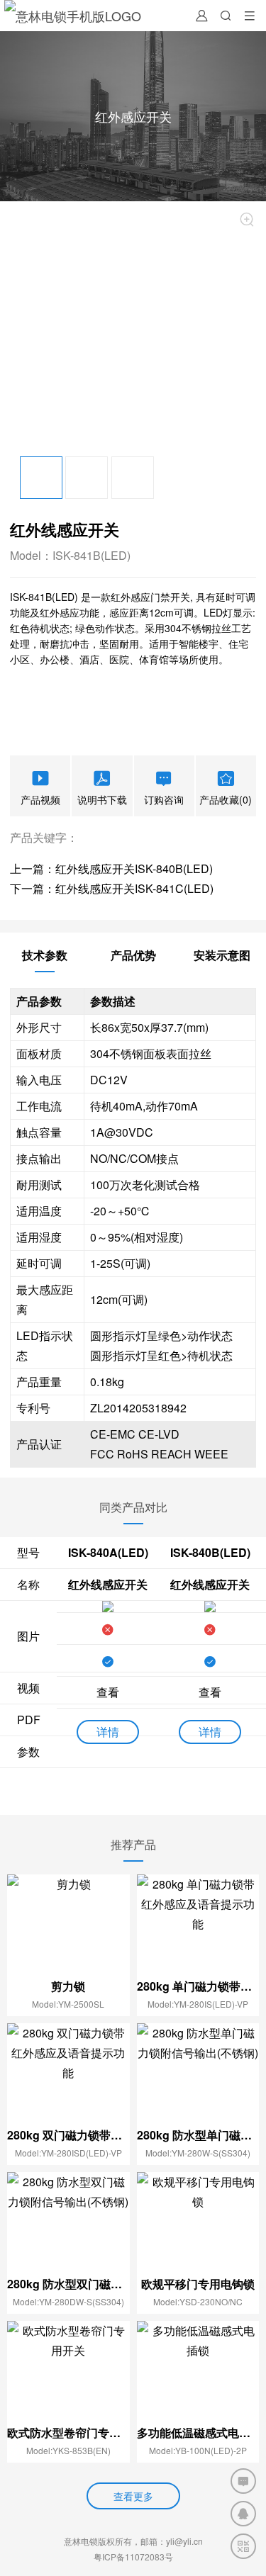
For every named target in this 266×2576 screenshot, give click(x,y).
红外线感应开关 (108, 1584)
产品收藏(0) (226, 799)
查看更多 (133, 2496)
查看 (108, 1692)
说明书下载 (102, 799)
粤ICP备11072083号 (133, 2557)
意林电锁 (81, 2541)
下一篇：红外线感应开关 (72, 888)
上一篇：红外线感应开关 (72, 868)
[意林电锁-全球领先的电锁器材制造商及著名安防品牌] (73, 16)
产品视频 (40, 799)
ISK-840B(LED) (210, 1552)
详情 (108, 1732)
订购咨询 (164, 799)
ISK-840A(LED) (108, 1552)
